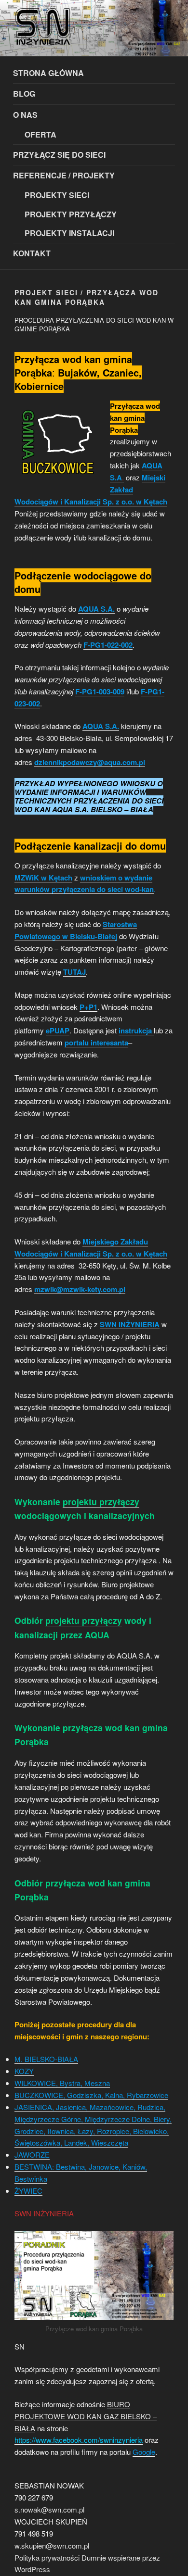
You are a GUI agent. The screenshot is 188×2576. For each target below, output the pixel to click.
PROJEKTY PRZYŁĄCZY (71, 214)
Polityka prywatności (47, 2557)
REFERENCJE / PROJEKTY (64, 175)
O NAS (25, 115)
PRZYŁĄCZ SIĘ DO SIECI (59, 155)
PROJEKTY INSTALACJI (69, 233)
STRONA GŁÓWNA (48, 73)
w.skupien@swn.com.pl (52, 2545)
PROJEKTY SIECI (57, 195)
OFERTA (40, 134)
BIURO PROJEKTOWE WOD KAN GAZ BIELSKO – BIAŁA (86, 2416)
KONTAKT (32, 253)
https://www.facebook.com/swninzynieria (79, 2440)
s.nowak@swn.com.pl (49, 2509)
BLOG (24, 94)
